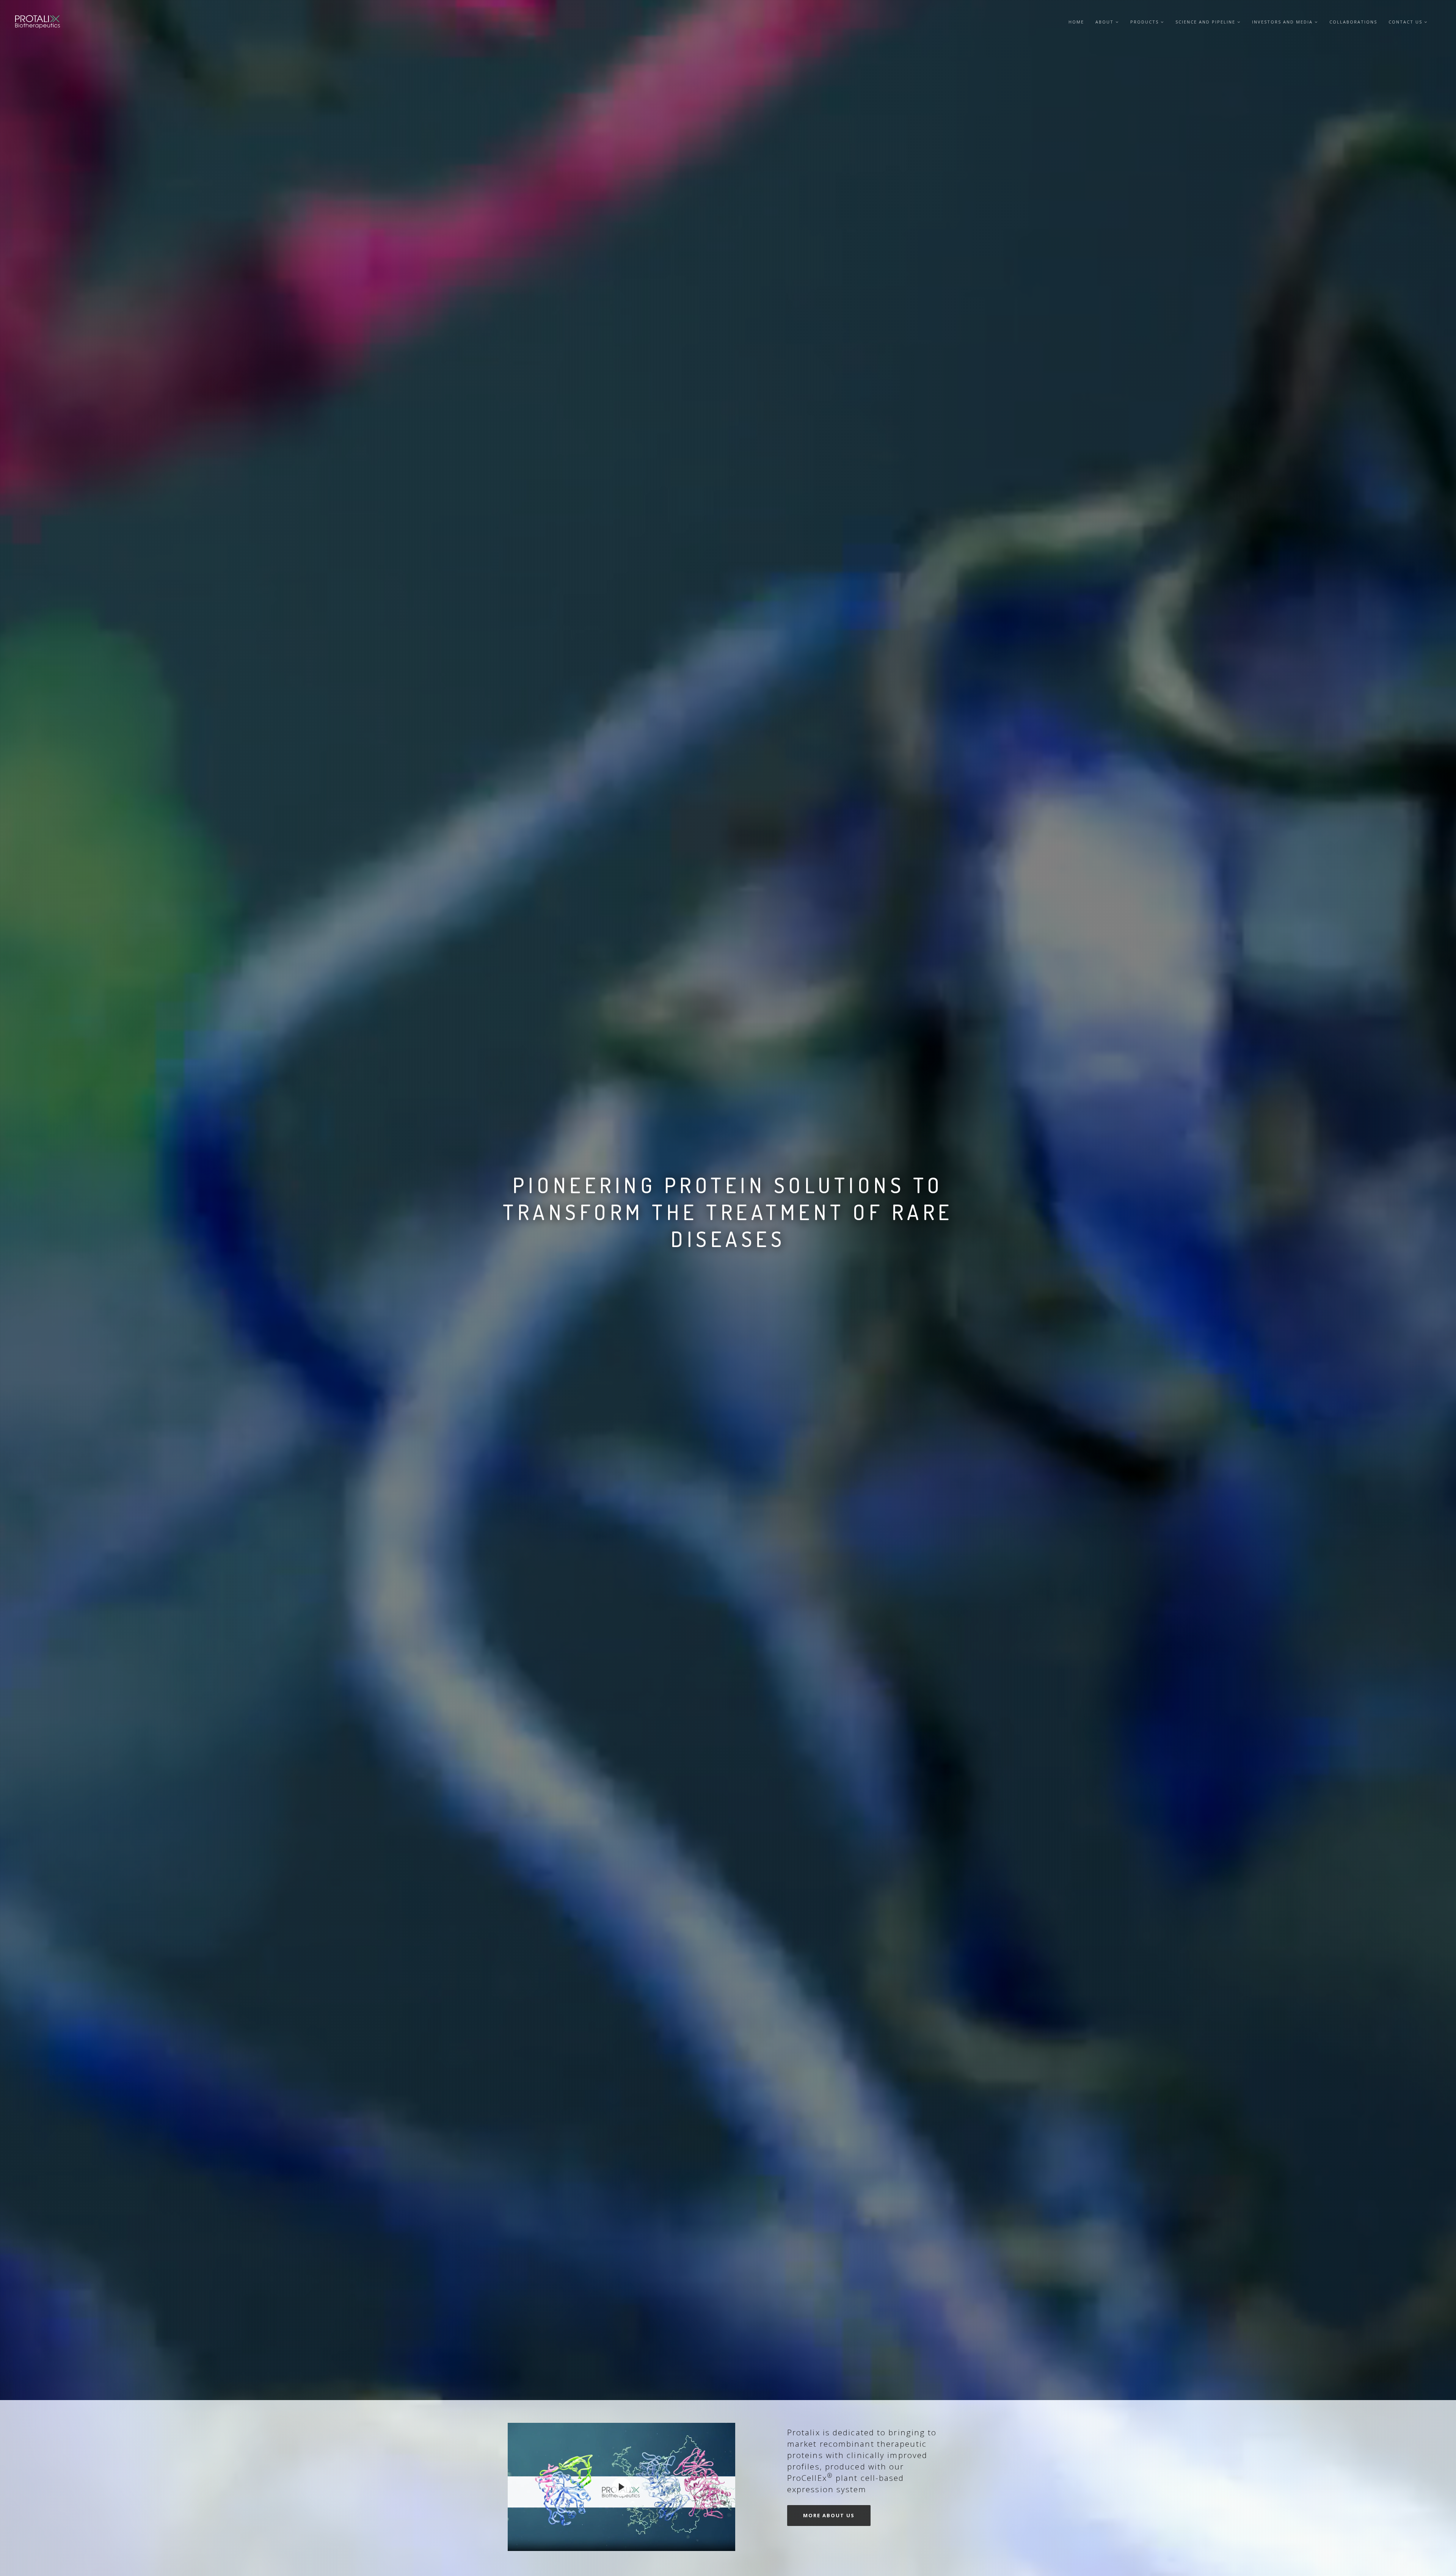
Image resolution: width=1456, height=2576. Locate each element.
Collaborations (1353, 22)
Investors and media (1283, 22)
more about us (829, 2515)
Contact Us (1406, 22)
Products (1145, 22)
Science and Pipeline (1206, 22)
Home (1076, 22)
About (1105, 22)
